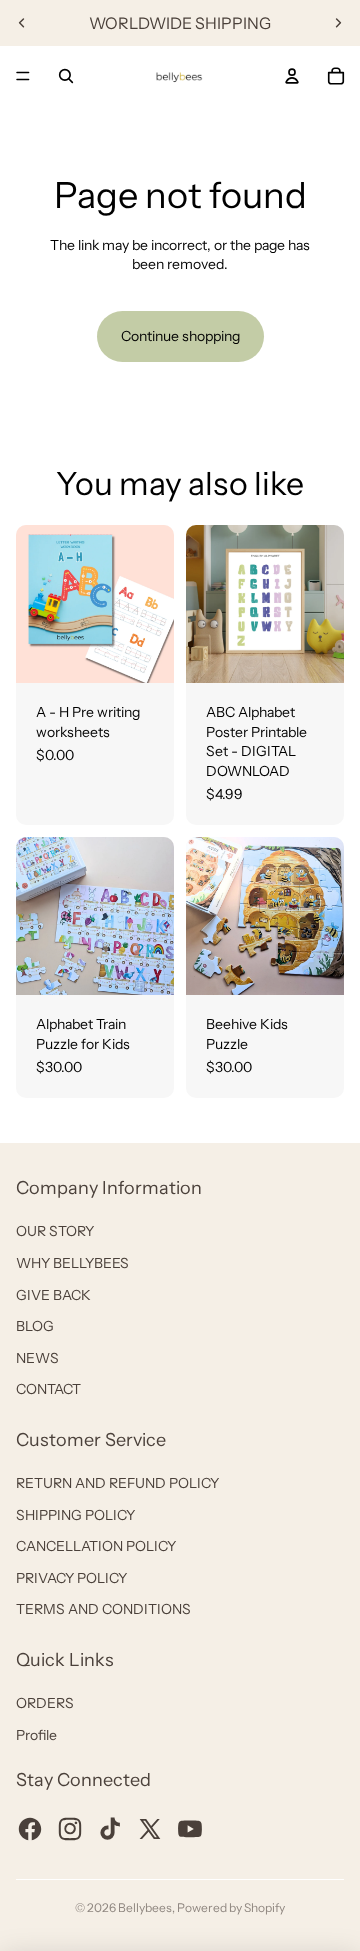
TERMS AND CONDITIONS (103, 1609)
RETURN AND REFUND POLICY (117, 1483)
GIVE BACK (53, 1295)
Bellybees (145, 1907)
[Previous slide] (22, 23)
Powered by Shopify (231, 1907)
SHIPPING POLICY (75, 1515)
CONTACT (48, 1389)
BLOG (35, 1326)
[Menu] (23, 76)
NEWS (37, 1358)
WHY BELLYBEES (72, 1263)
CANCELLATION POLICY (96, 1546)
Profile (36, 1735)
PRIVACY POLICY (71, 1578)
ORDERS (45, 1703)
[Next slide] (338, 23)
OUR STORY (55, 1231)
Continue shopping (180, 336)
